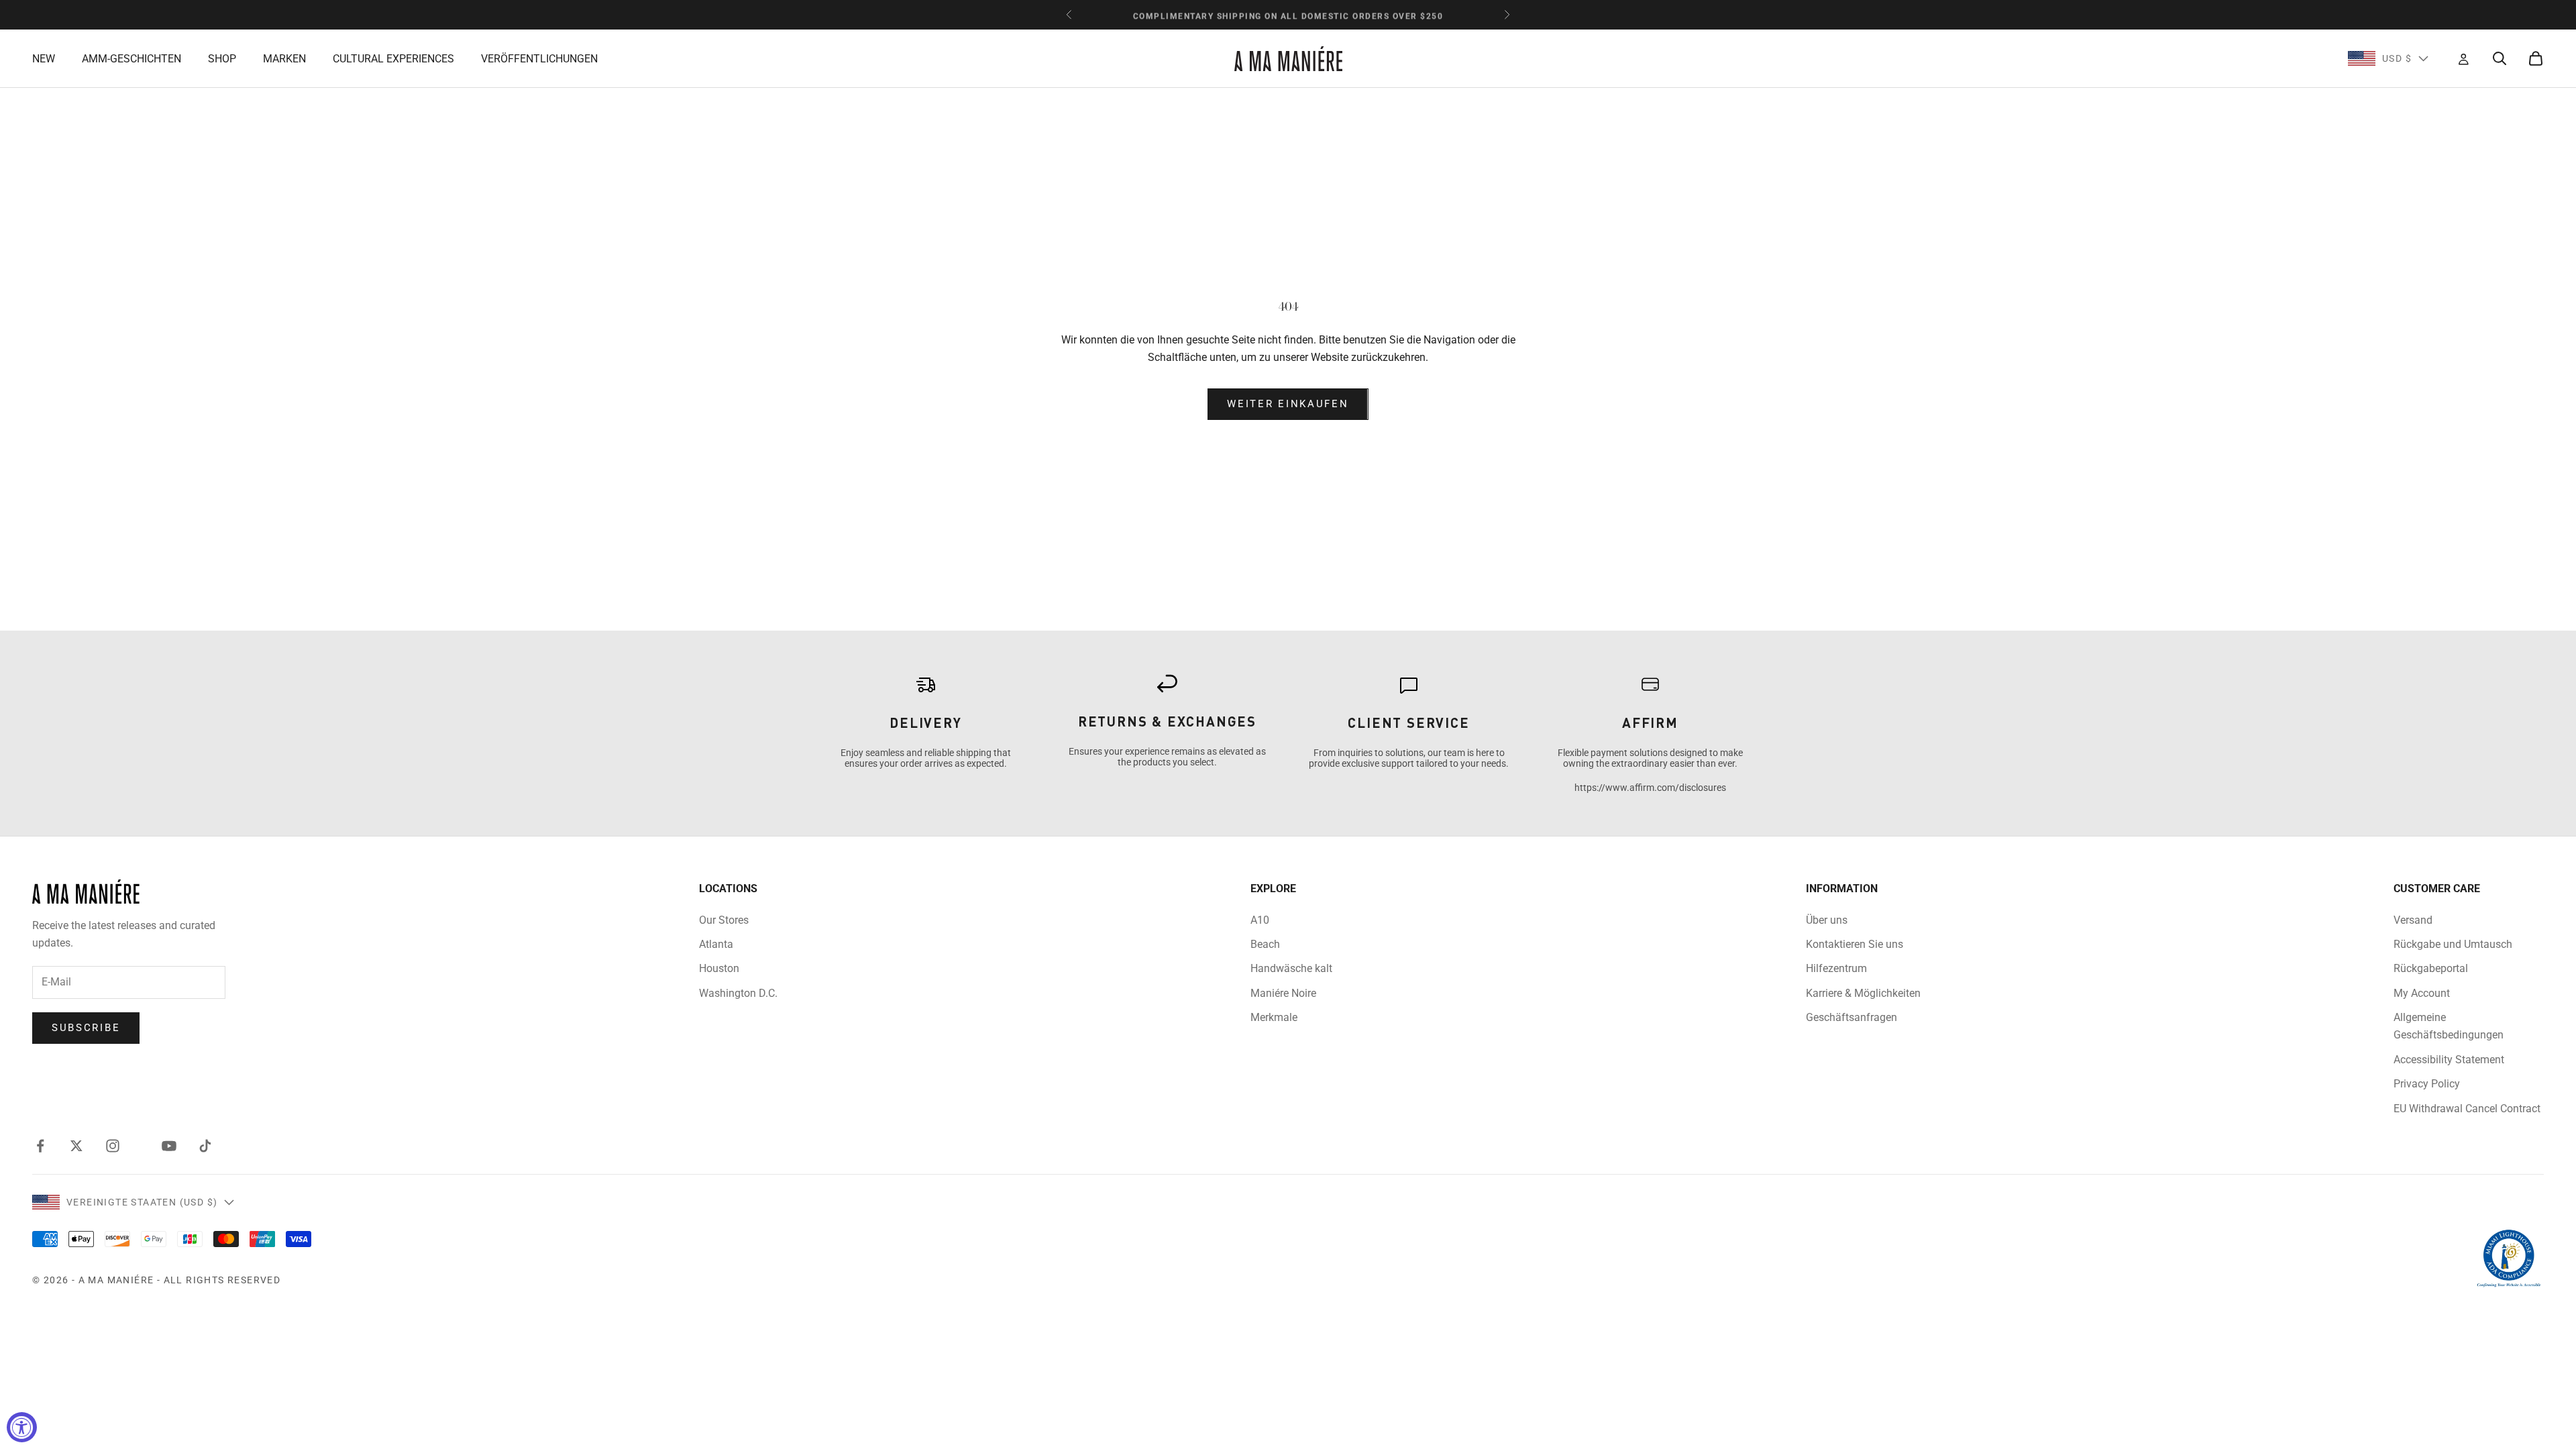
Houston (719, 968)
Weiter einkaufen (1288, 404)
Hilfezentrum (1836, 968)
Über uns (1827, 920)
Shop (222, 59)
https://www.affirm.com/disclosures (1650, 788)
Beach (1265, 944)
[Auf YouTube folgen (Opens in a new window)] (169, 1146)
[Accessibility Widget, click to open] (22, 1427)
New (44, 59)
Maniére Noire (1283, 993)
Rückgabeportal (2431, 968)
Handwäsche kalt (1291, 968)
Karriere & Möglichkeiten (1863, 993)
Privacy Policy (2427, 1084)
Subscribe (86, 1028)
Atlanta (716, 944)
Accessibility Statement (2449, 1060)
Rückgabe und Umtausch (2453, 944)
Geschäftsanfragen (1851, 1017)
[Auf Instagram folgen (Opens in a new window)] (113, 1146)
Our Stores (724, 920)
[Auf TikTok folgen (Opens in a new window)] (205, 1146)
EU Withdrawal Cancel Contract (2467, 1109)
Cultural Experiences (393, 59)
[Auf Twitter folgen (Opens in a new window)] (76, 1146)
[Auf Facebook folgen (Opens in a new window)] (40, 1146)
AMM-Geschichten (131, 59)
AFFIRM (1650, 722)
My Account (2422, 993)
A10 (1260, 920)
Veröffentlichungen (539, 59)
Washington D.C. (738, 993)
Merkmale (1274, 1017)
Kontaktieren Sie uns (1855, 944)
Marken (284, 59)
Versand (2413, 920)
